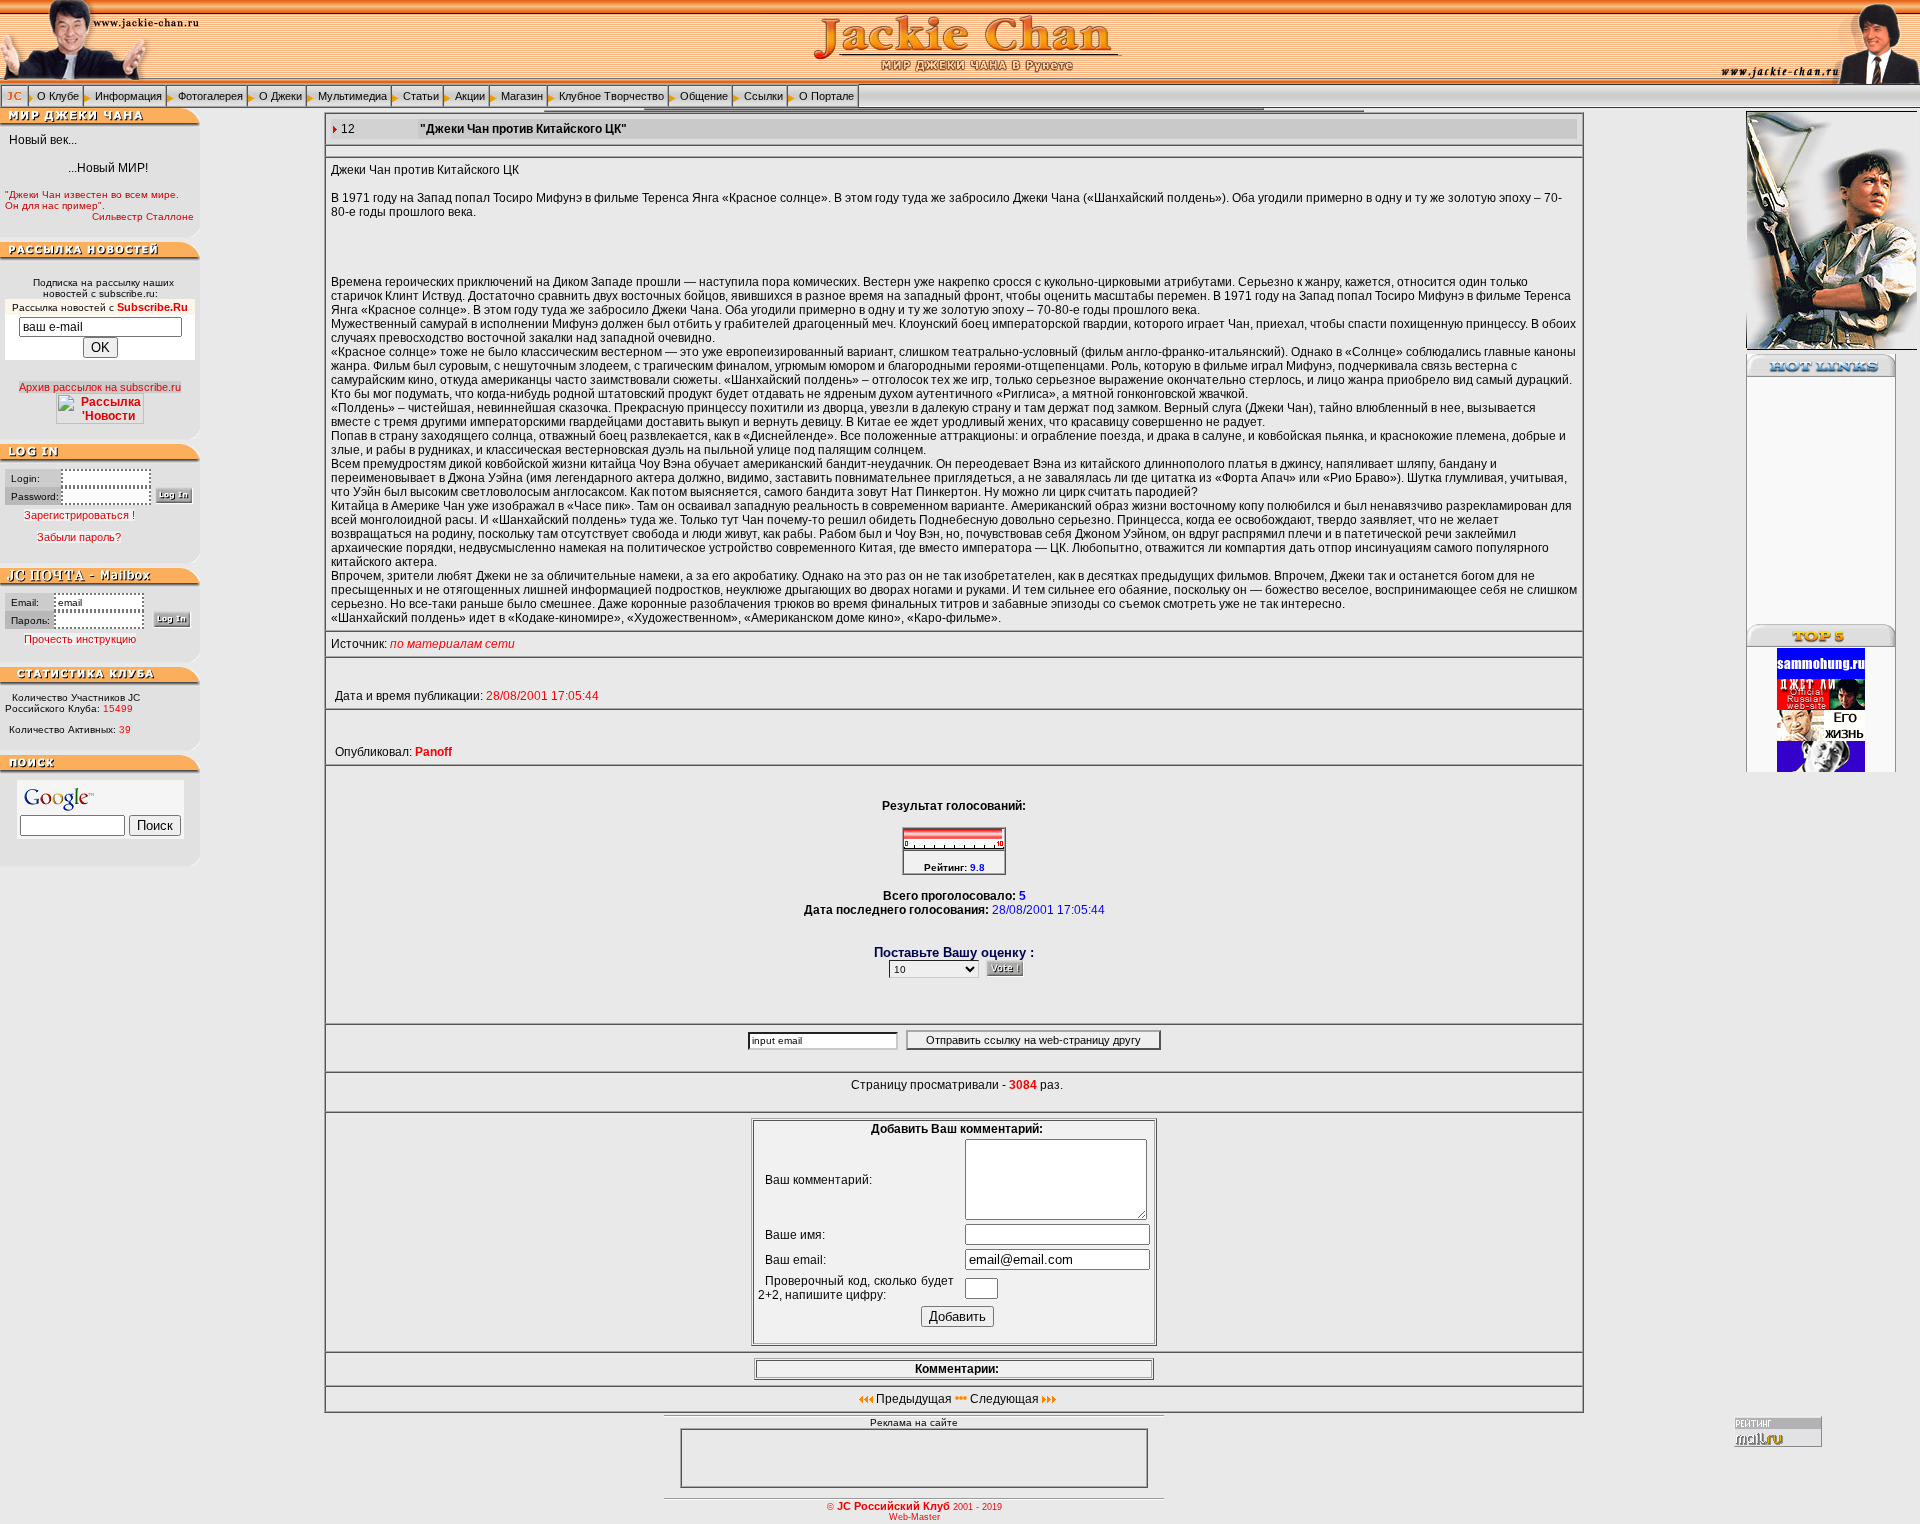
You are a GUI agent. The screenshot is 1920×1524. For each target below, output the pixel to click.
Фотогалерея (210, 96)
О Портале (826, 96)
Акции (470, 96)
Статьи (421, 96)
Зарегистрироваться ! (79, 515)
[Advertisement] (1809, 501)
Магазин (522, 96)
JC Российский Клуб (893, 1506)
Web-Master (914, 1517)
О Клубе (58, 96)
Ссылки (763, 96)
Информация (128, 96)
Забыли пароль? (79, 537)
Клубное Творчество (611, 96)
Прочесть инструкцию (80, 639)
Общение (704, 96)
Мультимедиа (352, 96)
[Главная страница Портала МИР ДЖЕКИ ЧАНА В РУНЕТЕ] (14, 95)
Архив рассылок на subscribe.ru (100, 387)
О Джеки (280, 96)
